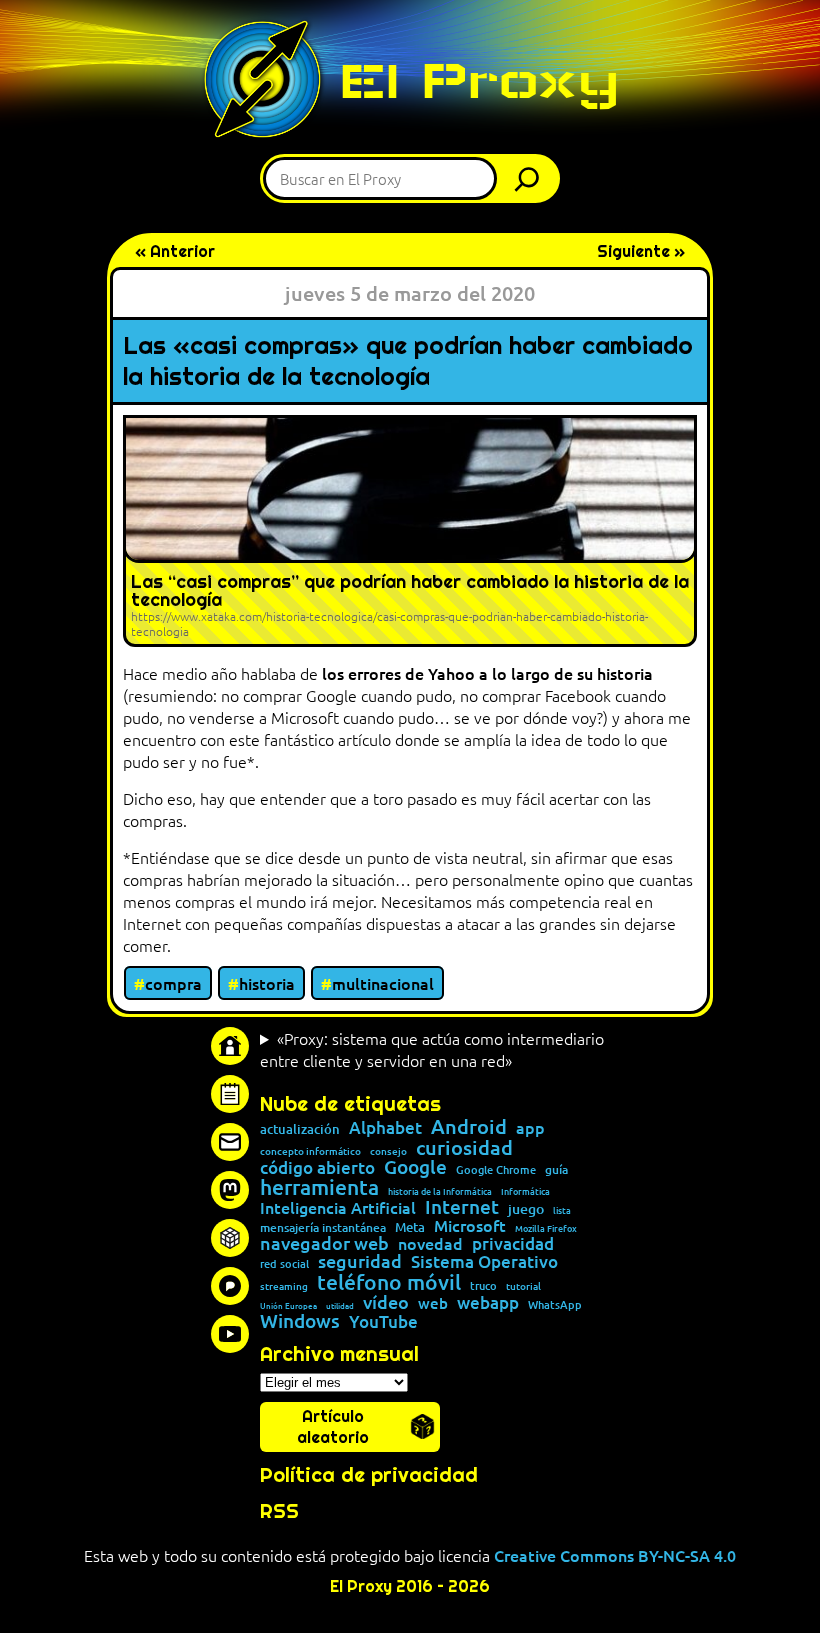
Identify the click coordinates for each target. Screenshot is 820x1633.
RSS (279, 1511)
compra (173, 983)
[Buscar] (532, 178)
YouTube (383, 1322)
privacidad (513, 1244)
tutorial (523, 1286)
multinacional (383, 983)
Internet (462, 1207)
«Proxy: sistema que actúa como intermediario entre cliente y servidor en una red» (432, 1049)
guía (556, 1170)
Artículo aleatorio (333, 1427)
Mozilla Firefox (546, 1228)
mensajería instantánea (323, 1228)
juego (526, 1209)
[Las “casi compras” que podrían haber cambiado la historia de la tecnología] (410, 531)
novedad (430, 1243)
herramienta (319, 1186)
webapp (488, 1303)
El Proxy (479, 80)
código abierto (317, 1168)
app (530, 1127)
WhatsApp (555, 1304)
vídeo (386, 1302)
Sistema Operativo (484, 1262)
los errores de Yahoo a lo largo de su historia (487, 673)
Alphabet (385, 1128)
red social (284, 1263)
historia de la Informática (440, 1191)
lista (562, 1210)
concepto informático (310, 1151)
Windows (300, 1321)
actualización (300, 1129)
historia (267, 983)
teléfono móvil (389, 1281)
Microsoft (470, 1226)
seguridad (360, 1261)
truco (483, 1286)
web (433, 1303)
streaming (284, 1286)
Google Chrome (496, 1169)
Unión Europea (288, 1305)
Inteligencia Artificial (338, 1208)
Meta (410, 1227)
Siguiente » (641, 251)
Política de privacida (362, 1475)
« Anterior (175, 251)
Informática (525, 1191)
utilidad (340, 1305)
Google (415, 1167)
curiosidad (464, 1147)
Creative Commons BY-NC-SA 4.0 (615, 1555)
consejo (388, 1151)
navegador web (324, 1243)
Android (469, 1127)
